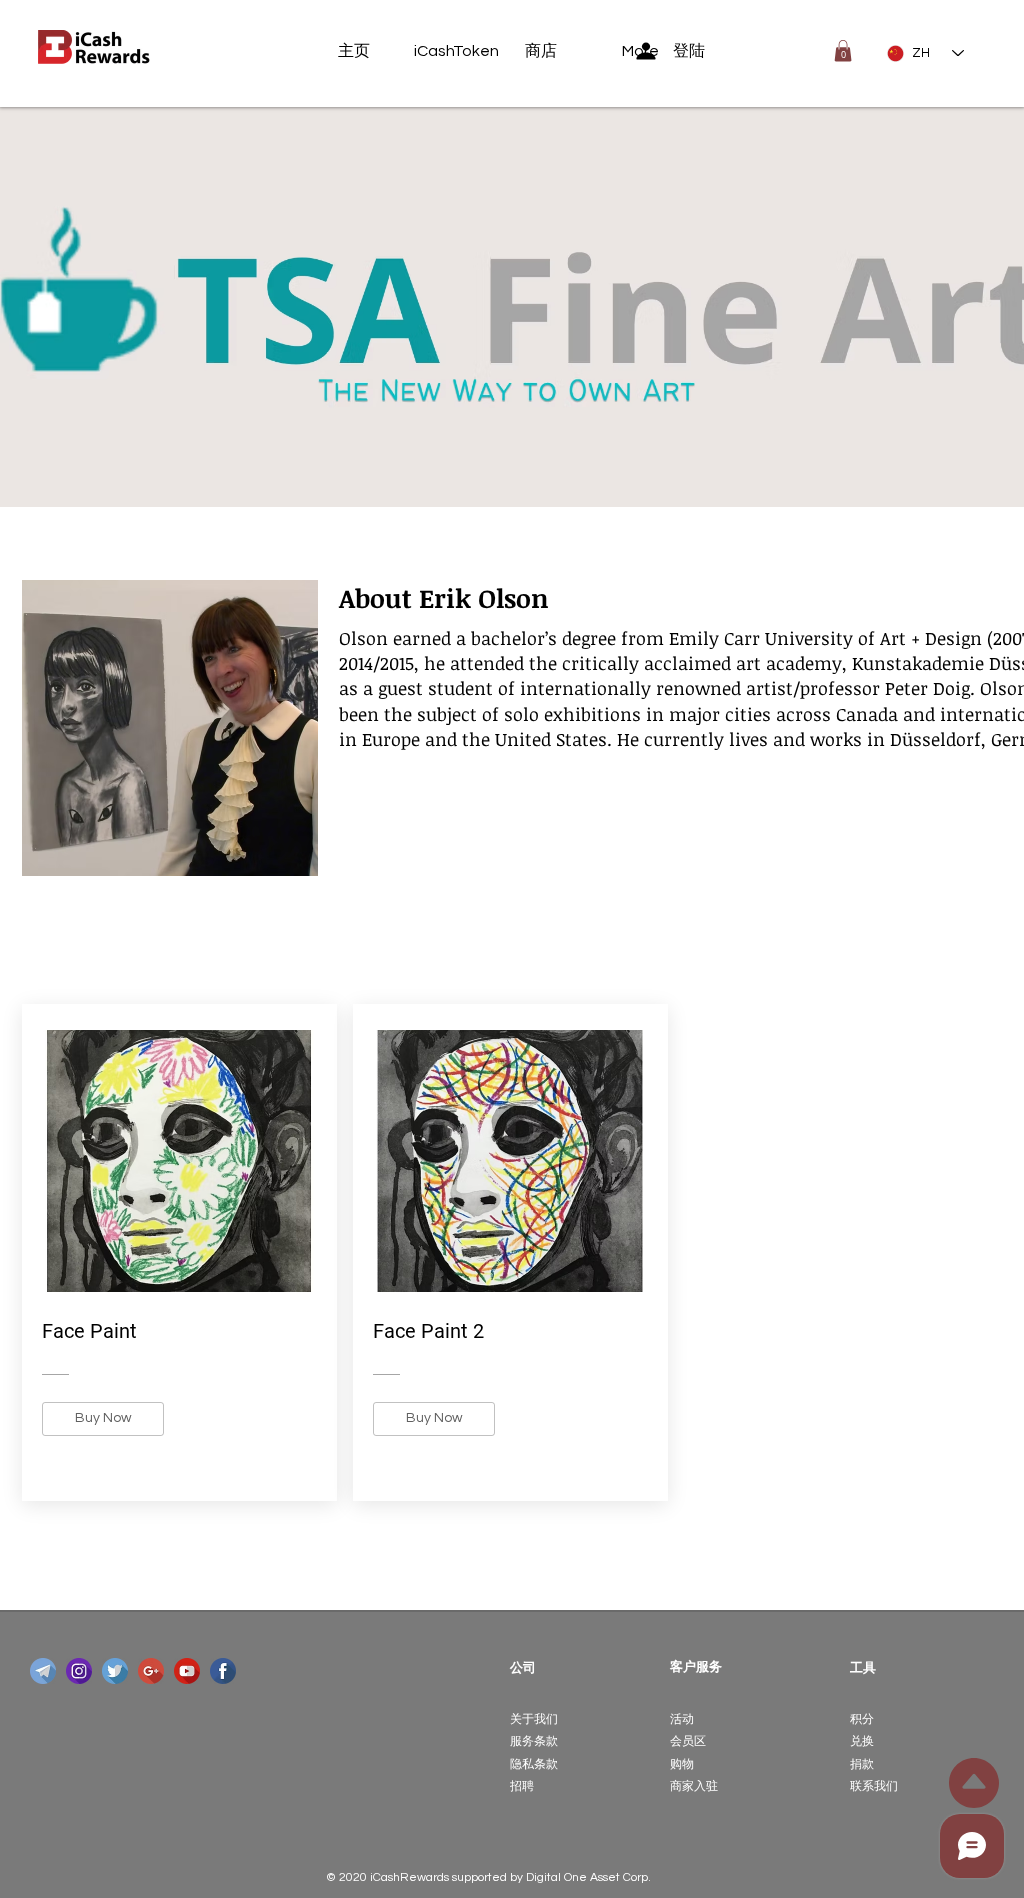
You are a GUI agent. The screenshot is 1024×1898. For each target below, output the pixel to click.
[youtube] (187, 1671)
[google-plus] (151, 1671)
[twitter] (115, 1671)
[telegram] (43, 1671)
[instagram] (79, 1671)
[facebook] (223, 1671)
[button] (843, 51)
